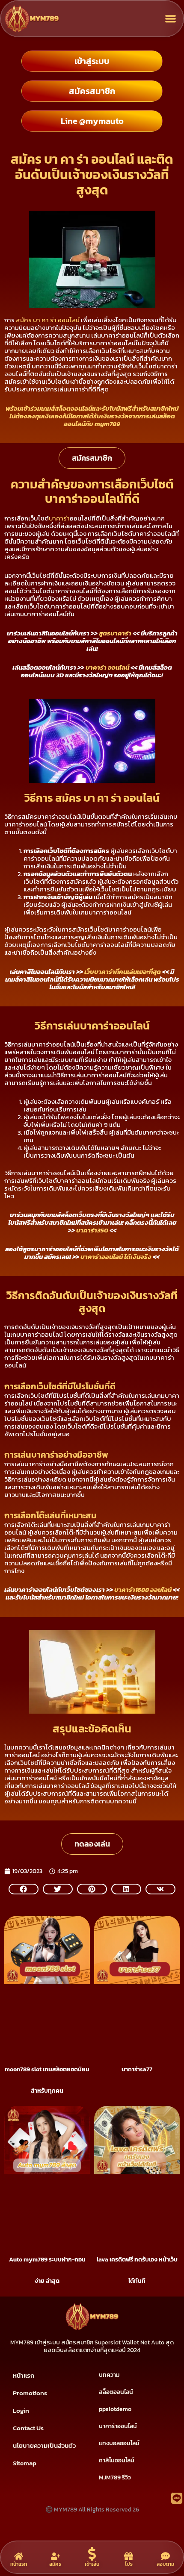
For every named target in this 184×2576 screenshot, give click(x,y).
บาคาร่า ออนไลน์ (107, 667)
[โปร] (129, 2556)
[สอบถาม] (165, 2556)
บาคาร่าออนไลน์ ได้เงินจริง (116, 1257)
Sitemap (25, 2463)
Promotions (30, 2393)
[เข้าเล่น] (92, 2554)
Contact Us (28, 2428)
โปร (129, 2564)
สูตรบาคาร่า (115, 633)
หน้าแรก (24, 2375)
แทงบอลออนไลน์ (119, 2443)
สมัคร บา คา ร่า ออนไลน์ (48, 320)
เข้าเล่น (92, 2564)
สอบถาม (165, 2564)
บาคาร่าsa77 (137, 2069)
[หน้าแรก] (19, 2556)
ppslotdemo (115, 2409)
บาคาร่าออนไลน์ (118, 2426)
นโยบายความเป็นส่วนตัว (44, 2445)
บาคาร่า (59, 518)
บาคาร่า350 (92, 1230)
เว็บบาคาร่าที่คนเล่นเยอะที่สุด (123, 972)
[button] (171, 19)
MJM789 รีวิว (115, 2477)
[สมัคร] (55, 2556)
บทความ (109, 2375)
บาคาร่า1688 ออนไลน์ (143, 1589)
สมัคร (55, 2564)
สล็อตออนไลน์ (116, 2392)
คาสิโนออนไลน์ (117, 2460)
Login (21, 2410)
